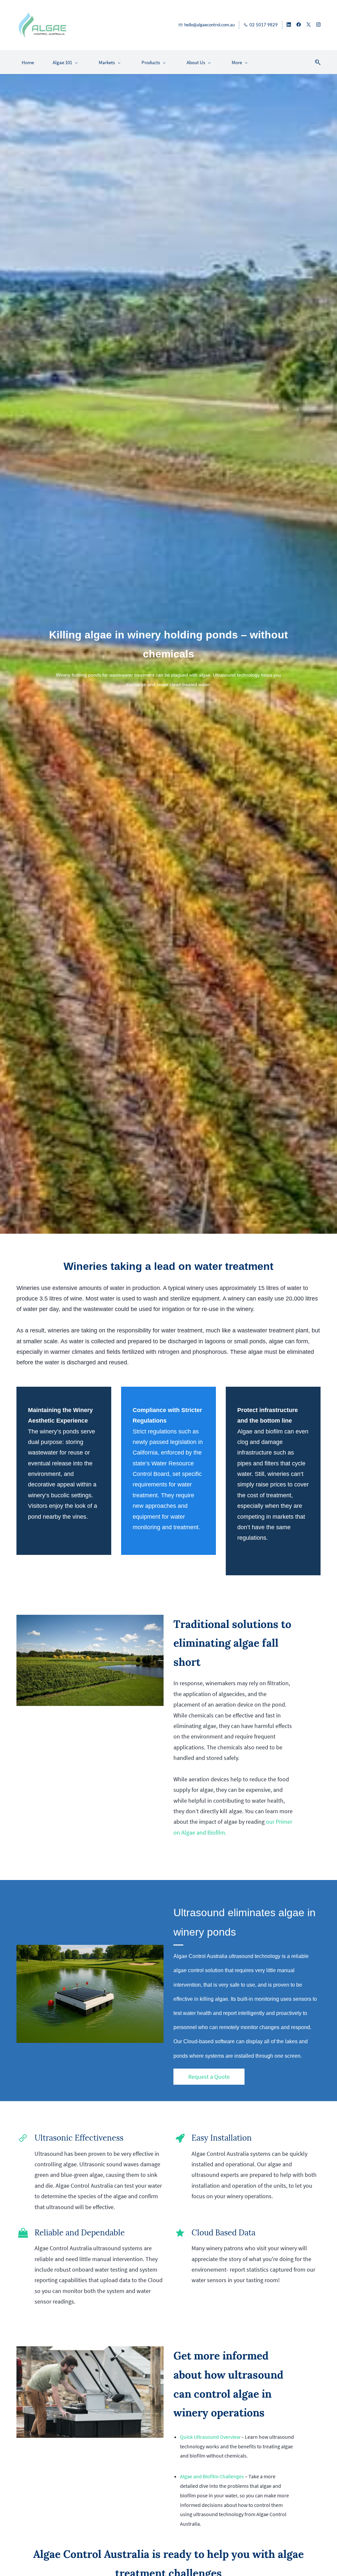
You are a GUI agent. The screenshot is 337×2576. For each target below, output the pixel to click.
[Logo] (42, 25)
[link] (90, 1619)
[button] (315, 62)
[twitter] (309, 25)
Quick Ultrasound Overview (210, 2437)
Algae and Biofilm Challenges (212, 2476)
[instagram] (318, 25)
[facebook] (299, 25)
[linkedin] (289, 25)
